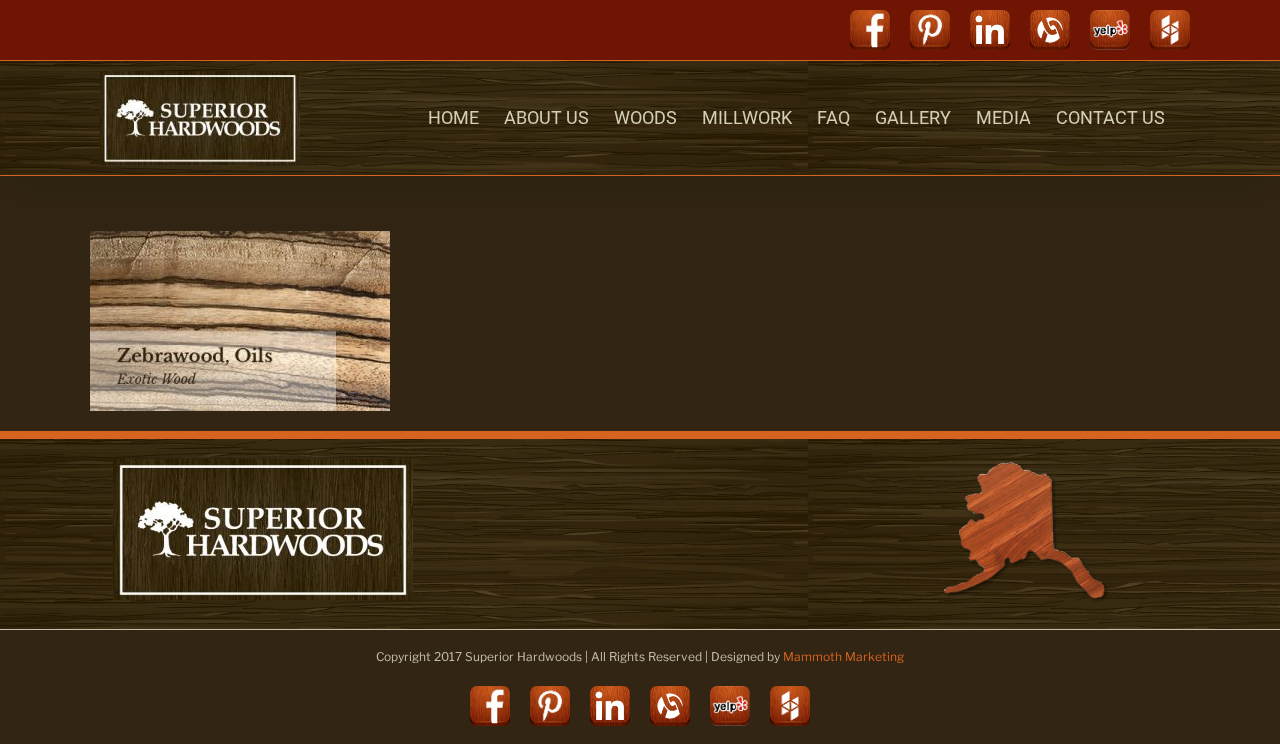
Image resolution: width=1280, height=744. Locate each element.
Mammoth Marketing (843, 656)
